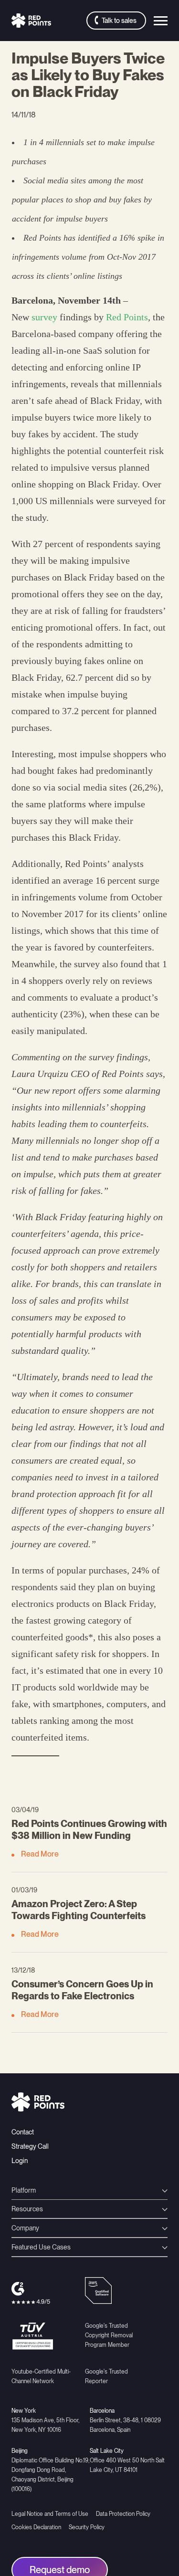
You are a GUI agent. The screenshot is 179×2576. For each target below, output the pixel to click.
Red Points (127, 317)
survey (44, 317)
